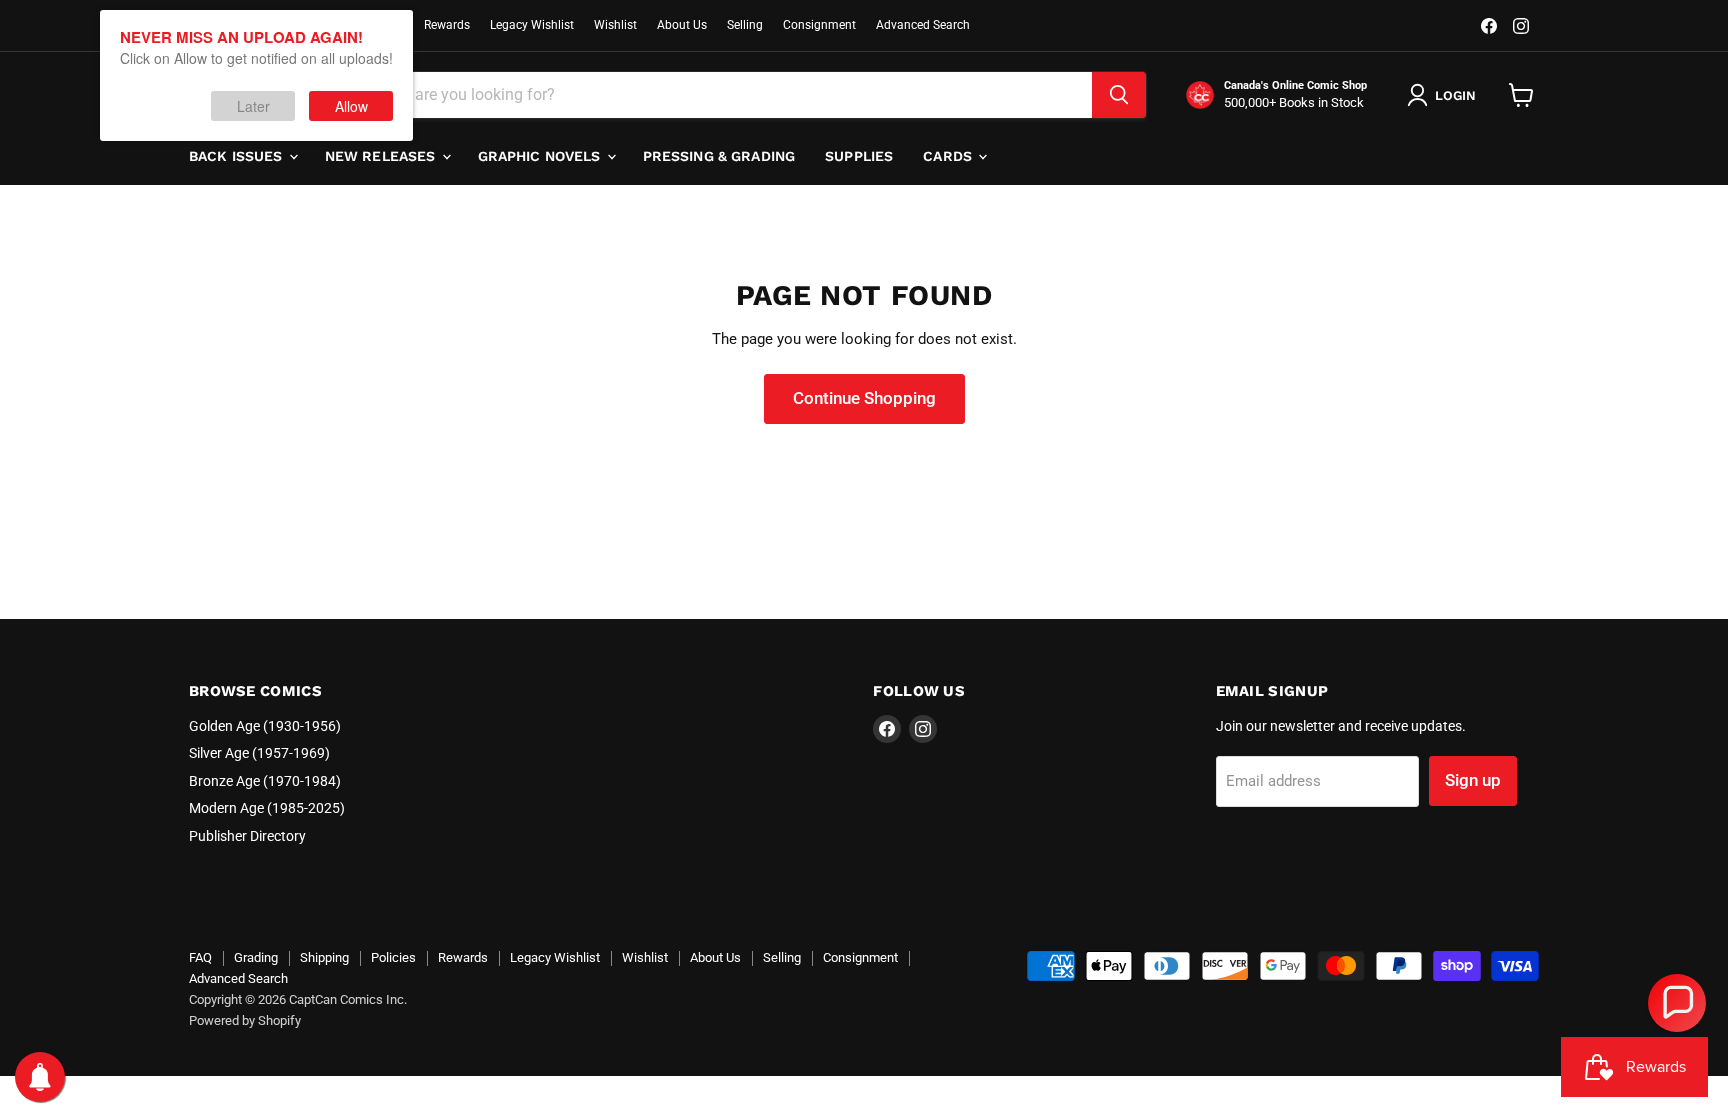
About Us (682, 25)
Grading (256, 957)
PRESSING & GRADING (719, 156)
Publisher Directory (247, 836)
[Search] (1119, 95)
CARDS (949, 156)
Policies (393, 957)
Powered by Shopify (245, 1020)
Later (253, 106)
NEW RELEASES (382, 156)
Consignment (819, 25)
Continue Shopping (864, 398)
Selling (745, 25)
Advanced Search (923, 25)
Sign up (1473, 780)
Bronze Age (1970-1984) (265, 781)
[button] (1677, 1003)
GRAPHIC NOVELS (541, 156)
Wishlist (615, 25)
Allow (351, 106)
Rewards (447, 25)
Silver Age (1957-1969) (259, 753)
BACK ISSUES (238, 156)
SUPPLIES (859, 156)
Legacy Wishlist (532, 25)
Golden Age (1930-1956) (265, 726)
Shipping (324, 957)
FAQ (200, 957)
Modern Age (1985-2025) (267, 808)
